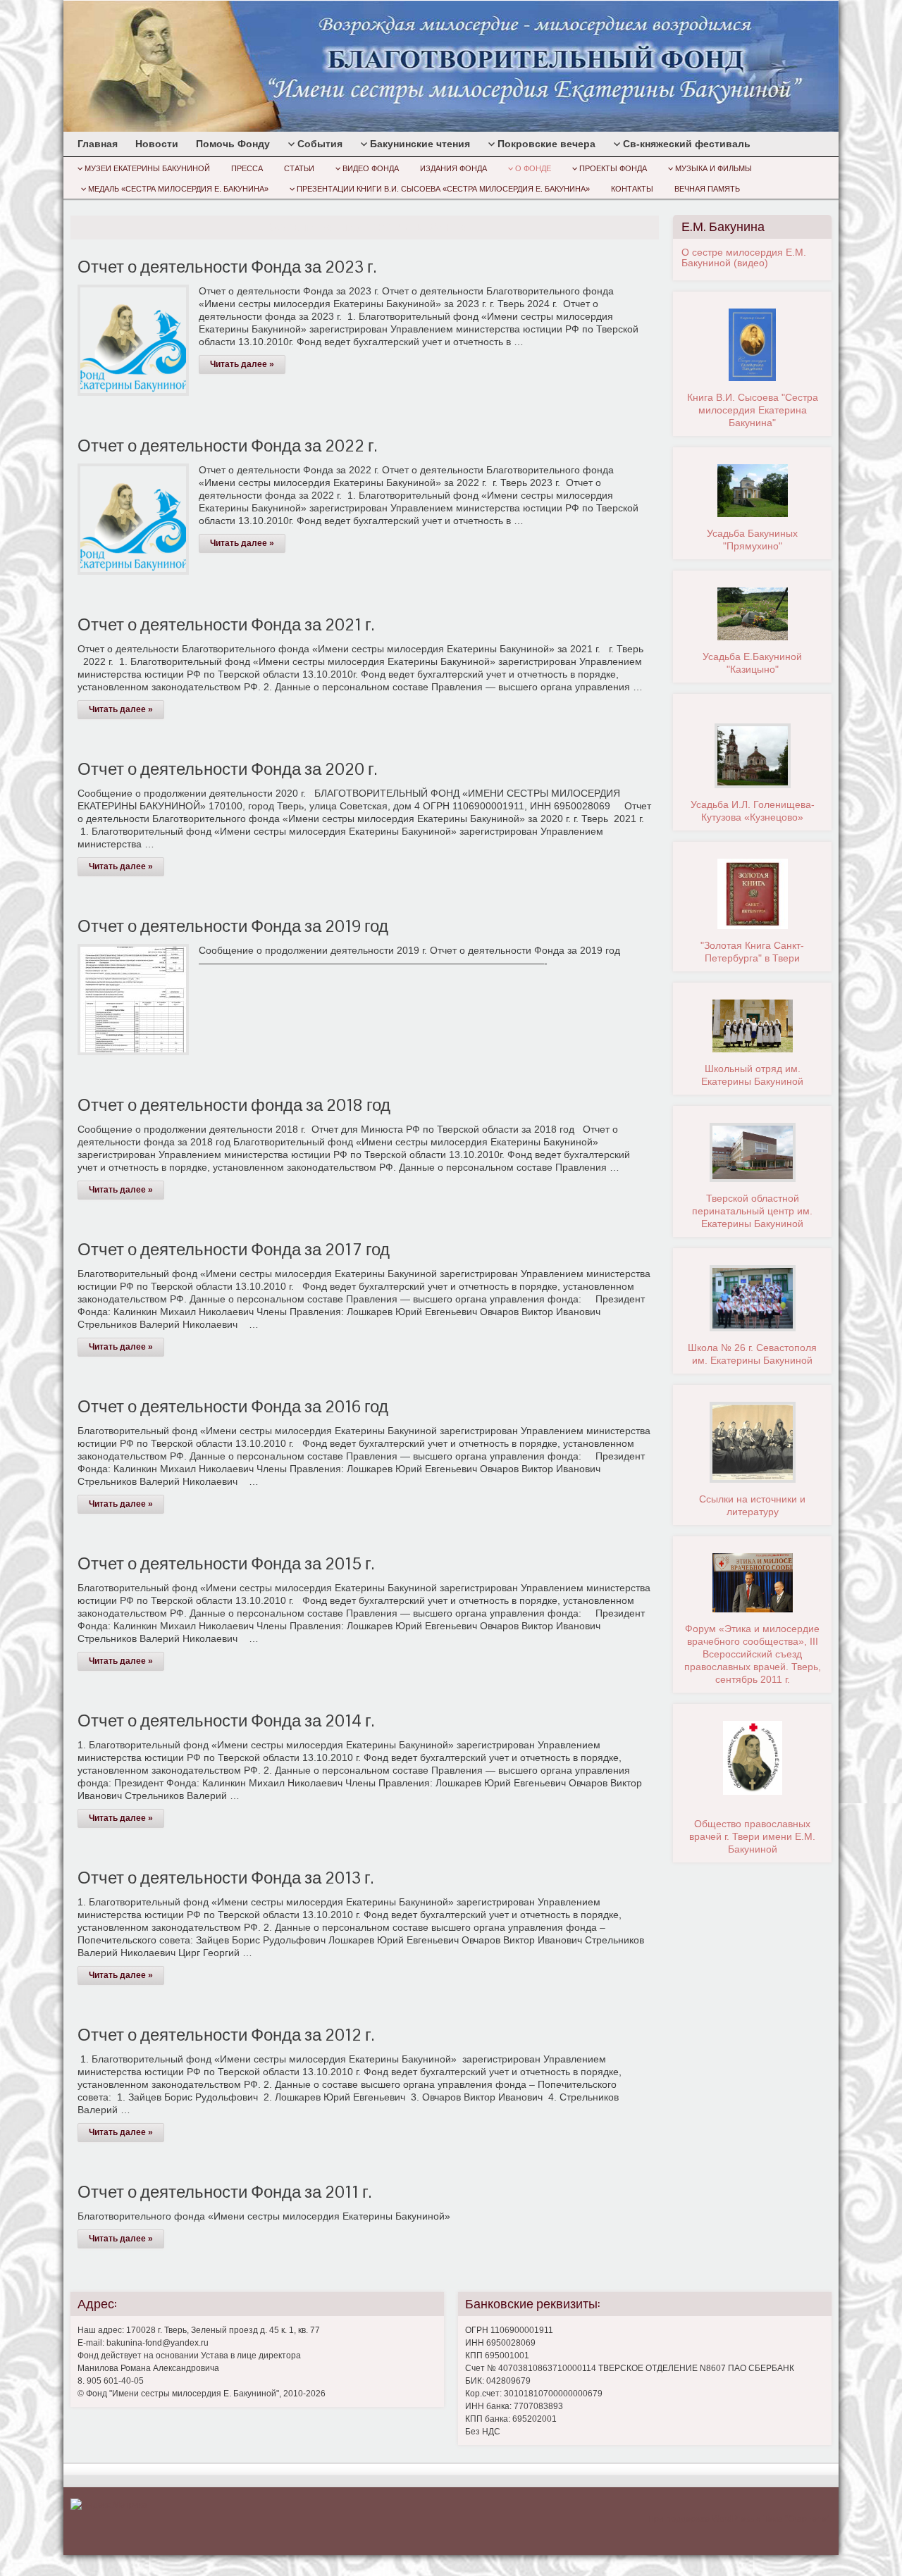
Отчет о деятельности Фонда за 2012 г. (226, 2035)
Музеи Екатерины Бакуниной (147, 168)
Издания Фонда (453, 168)
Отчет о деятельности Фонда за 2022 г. (227, 446)
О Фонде (533, 168)
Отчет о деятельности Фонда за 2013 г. (225, 1878)
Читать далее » (242, 364)
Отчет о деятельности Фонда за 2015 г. (226, 1563)
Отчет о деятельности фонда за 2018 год (234, 1105)
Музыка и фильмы (713, 168)
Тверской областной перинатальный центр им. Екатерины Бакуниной (752, 1211)
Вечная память (707, 189)
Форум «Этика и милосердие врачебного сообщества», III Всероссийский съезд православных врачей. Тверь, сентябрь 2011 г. (753, 1654)
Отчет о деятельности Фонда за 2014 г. (226, 1721)
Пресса (247, 168)
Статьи (299, 168)
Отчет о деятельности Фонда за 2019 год (233, 926)
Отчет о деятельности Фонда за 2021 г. (226, 624)
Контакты (632, 189)
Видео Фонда (371, 168)
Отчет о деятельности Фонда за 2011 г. (224, 2192)
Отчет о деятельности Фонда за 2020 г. (227, 769)
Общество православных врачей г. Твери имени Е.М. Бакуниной (752, 1836)
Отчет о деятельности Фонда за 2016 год (233, 1406)
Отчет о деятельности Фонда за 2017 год (234, 1249)
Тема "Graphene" (796, 2519)
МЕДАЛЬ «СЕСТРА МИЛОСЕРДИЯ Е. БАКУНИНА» (178, 189)
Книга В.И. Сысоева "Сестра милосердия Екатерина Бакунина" (753, 410)
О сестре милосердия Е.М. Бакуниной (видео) (744, 257)
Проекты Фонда (613, 168)
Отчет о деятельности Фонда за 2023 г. (227, 267)
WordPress (733, 2519)
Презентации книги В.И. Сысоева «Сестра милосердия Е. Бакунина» (443, 189)
